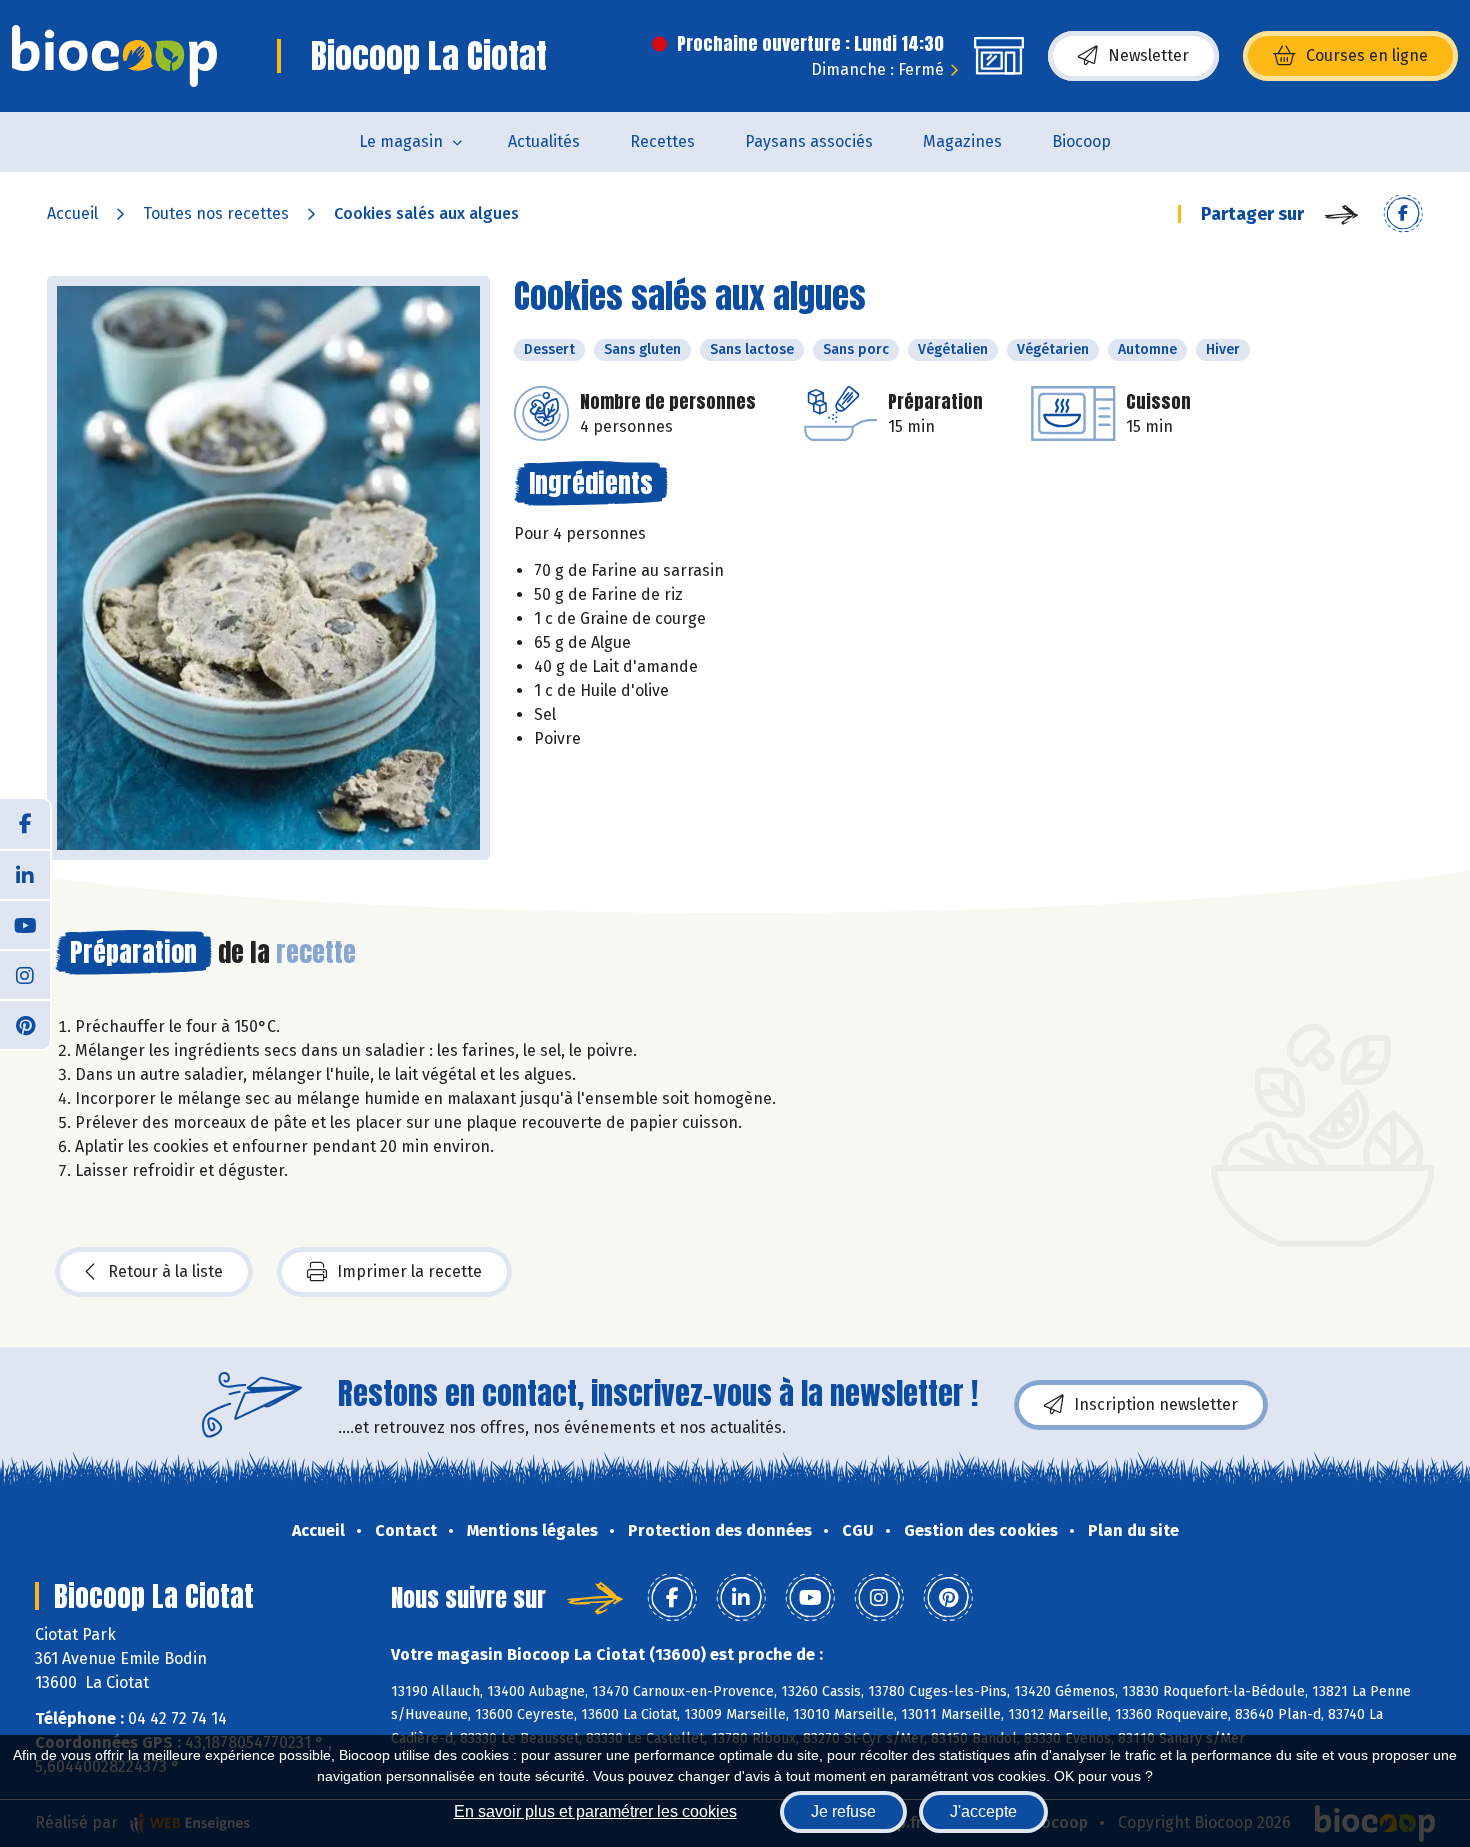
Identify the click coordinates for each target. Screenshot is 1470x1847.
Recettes (662, 141)
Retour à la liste (165, 1271)
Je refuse (843, 1811)
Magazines (962, 141)
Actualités (544, 141)
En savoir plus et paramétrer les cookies (595, 1811)
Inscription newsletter (1156, 1404)
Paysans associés (809, 141)
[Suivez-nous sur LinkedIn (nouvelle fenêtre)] (25, 874)
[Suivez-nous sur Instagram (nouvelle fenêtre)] (25, 974)
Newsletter (1148, 55)
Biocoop (1081, 141)
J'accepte (983, 1811)
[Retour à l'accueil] (114, 56)
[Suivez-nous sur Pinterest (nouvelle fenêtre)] (25, 1024)
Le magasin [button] (401, 141)
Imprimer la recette (409, 1271)
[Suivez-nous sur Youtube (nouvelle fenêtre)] (25, 924)
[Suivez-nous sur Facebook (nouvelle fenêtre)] (25, 824)
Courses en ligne (1367, 55)
